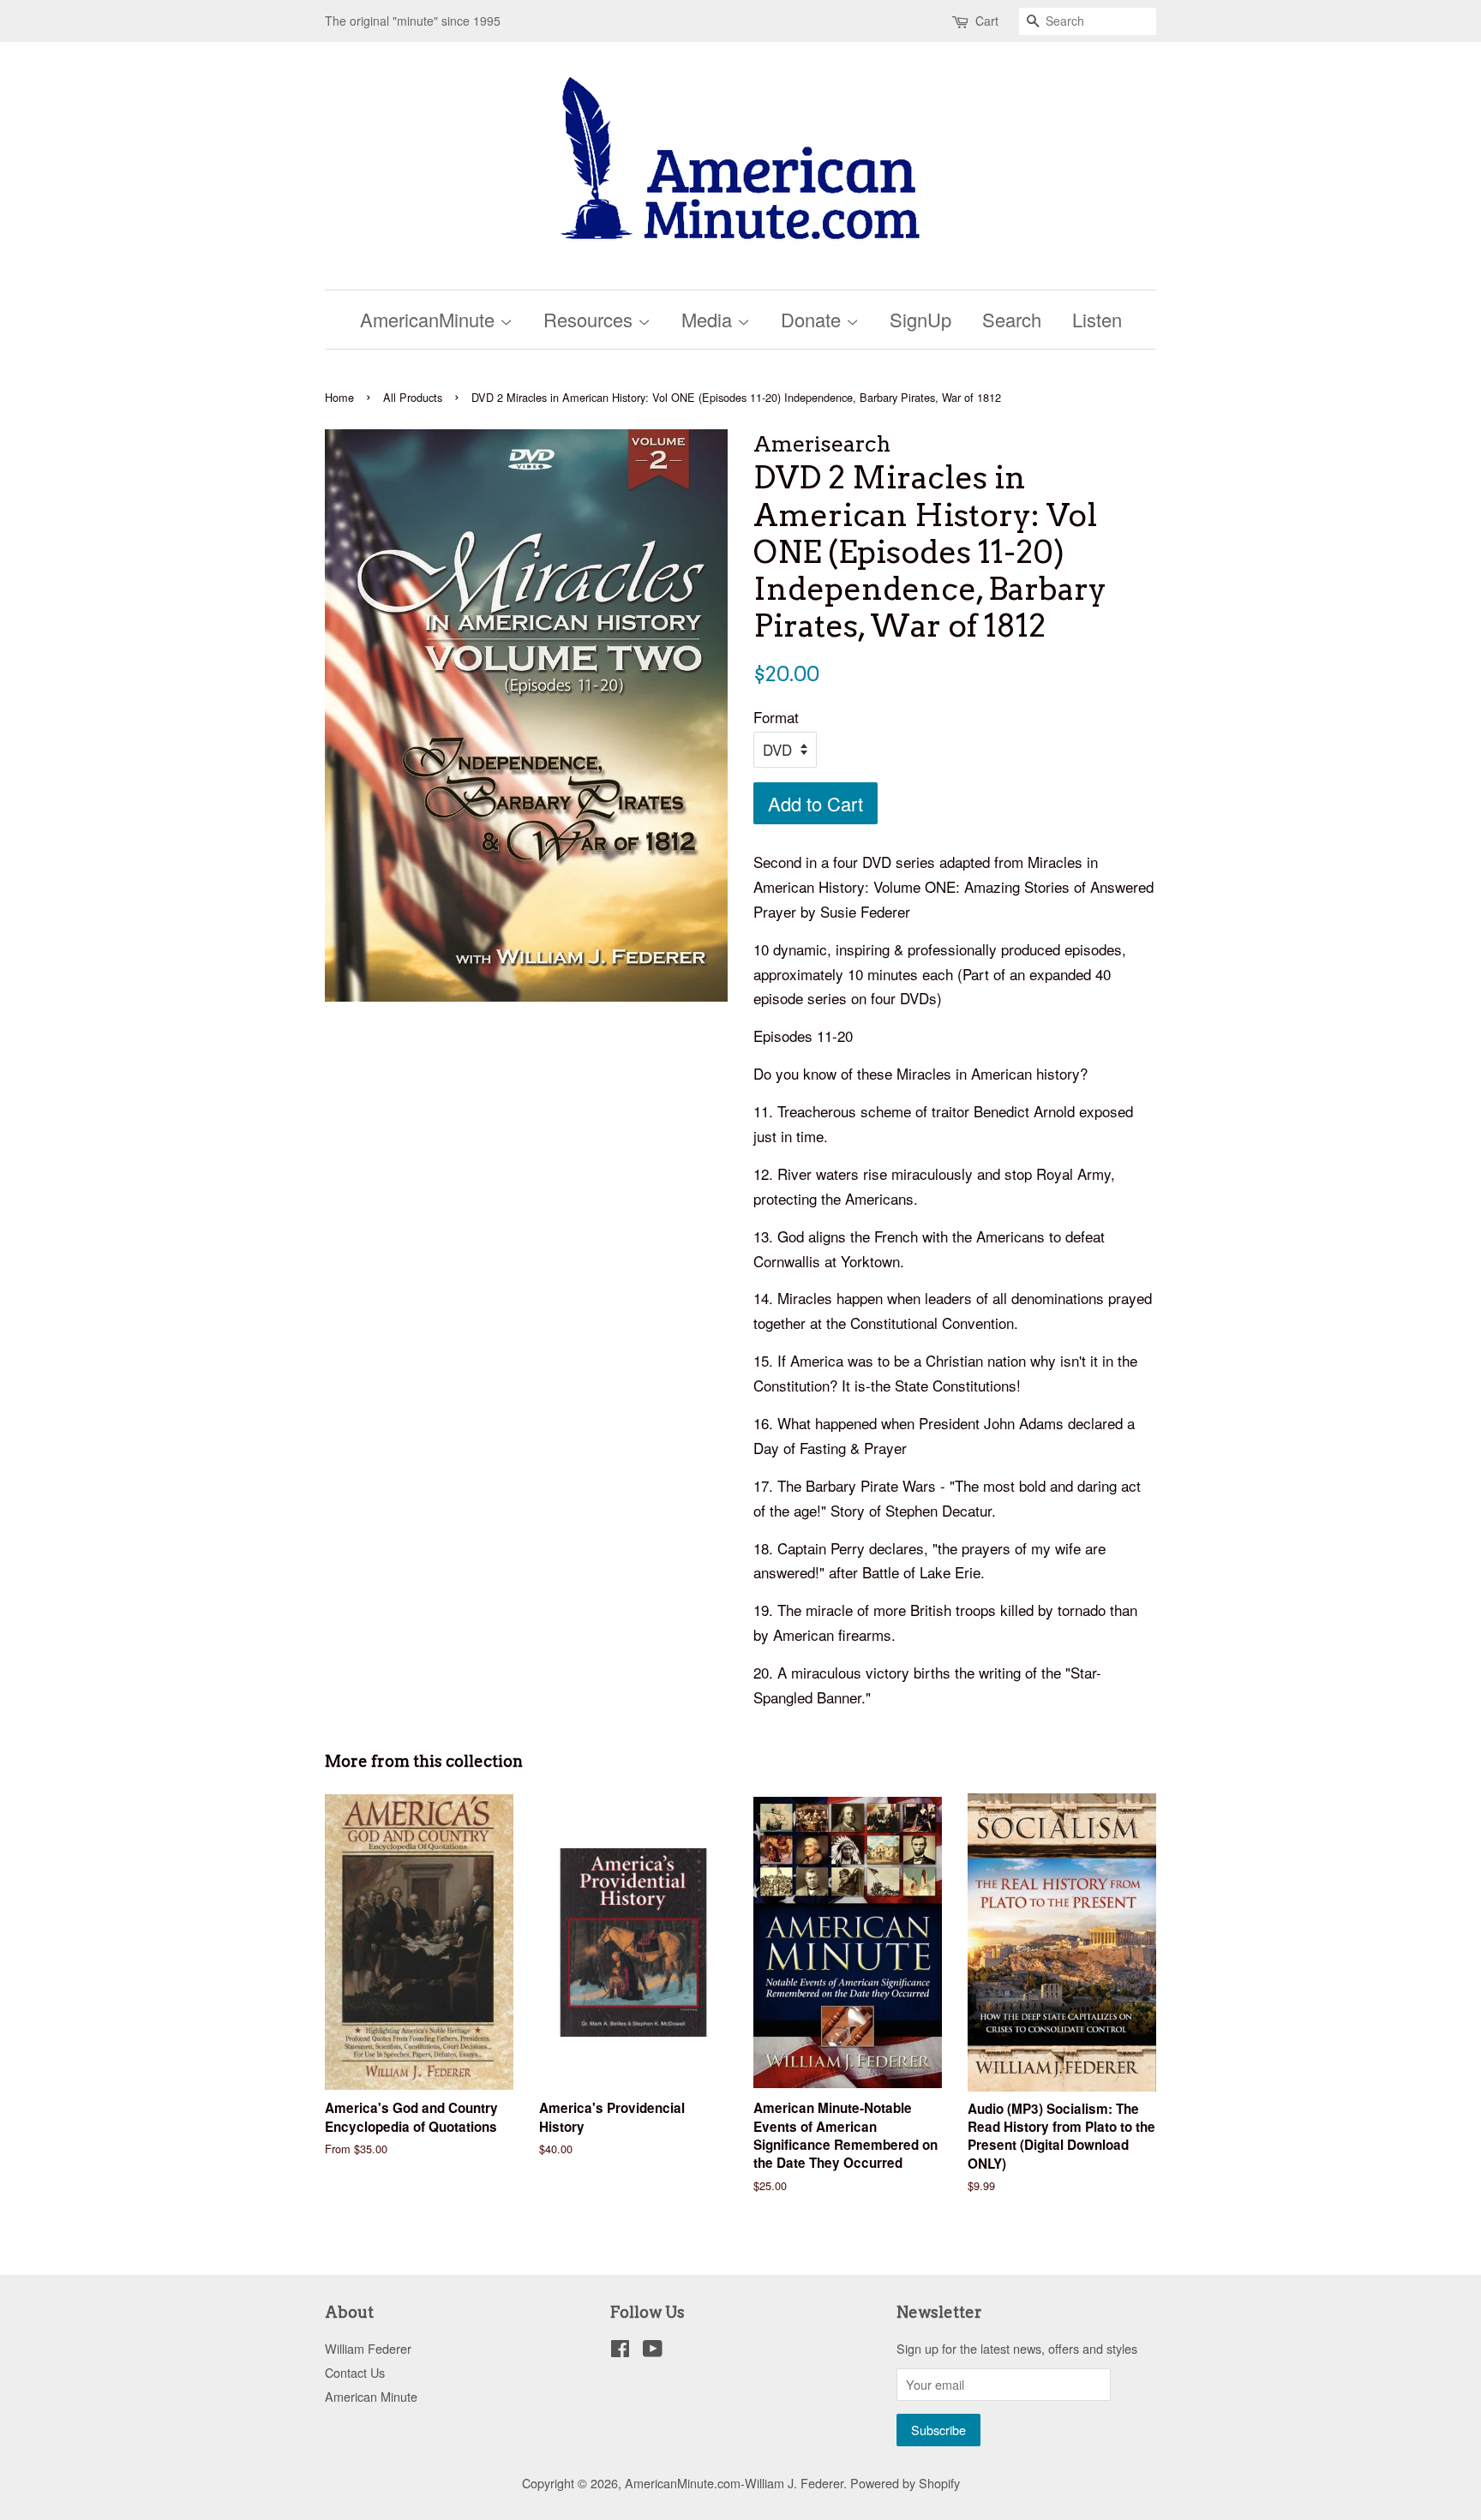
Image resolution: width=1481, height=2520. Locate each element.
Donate (813, 319)
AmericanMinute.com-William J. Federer (734, 2483)
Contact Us (355, 2372)
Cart (987, 21)
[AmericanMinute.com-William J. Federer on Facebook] (620, 2351)
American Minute (371, 2396)
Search (1012, 319)
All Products (413, 397)
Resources (591, 319)
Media (709, 319)
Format (776, 717)
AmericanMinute (430, 319)
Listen (1097, 319)
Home (339, 397)
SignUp (920, 319)
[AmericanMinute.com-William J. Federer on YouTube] (653, 2351)
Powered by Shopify (905, 2483)
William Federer (368, 2348)
